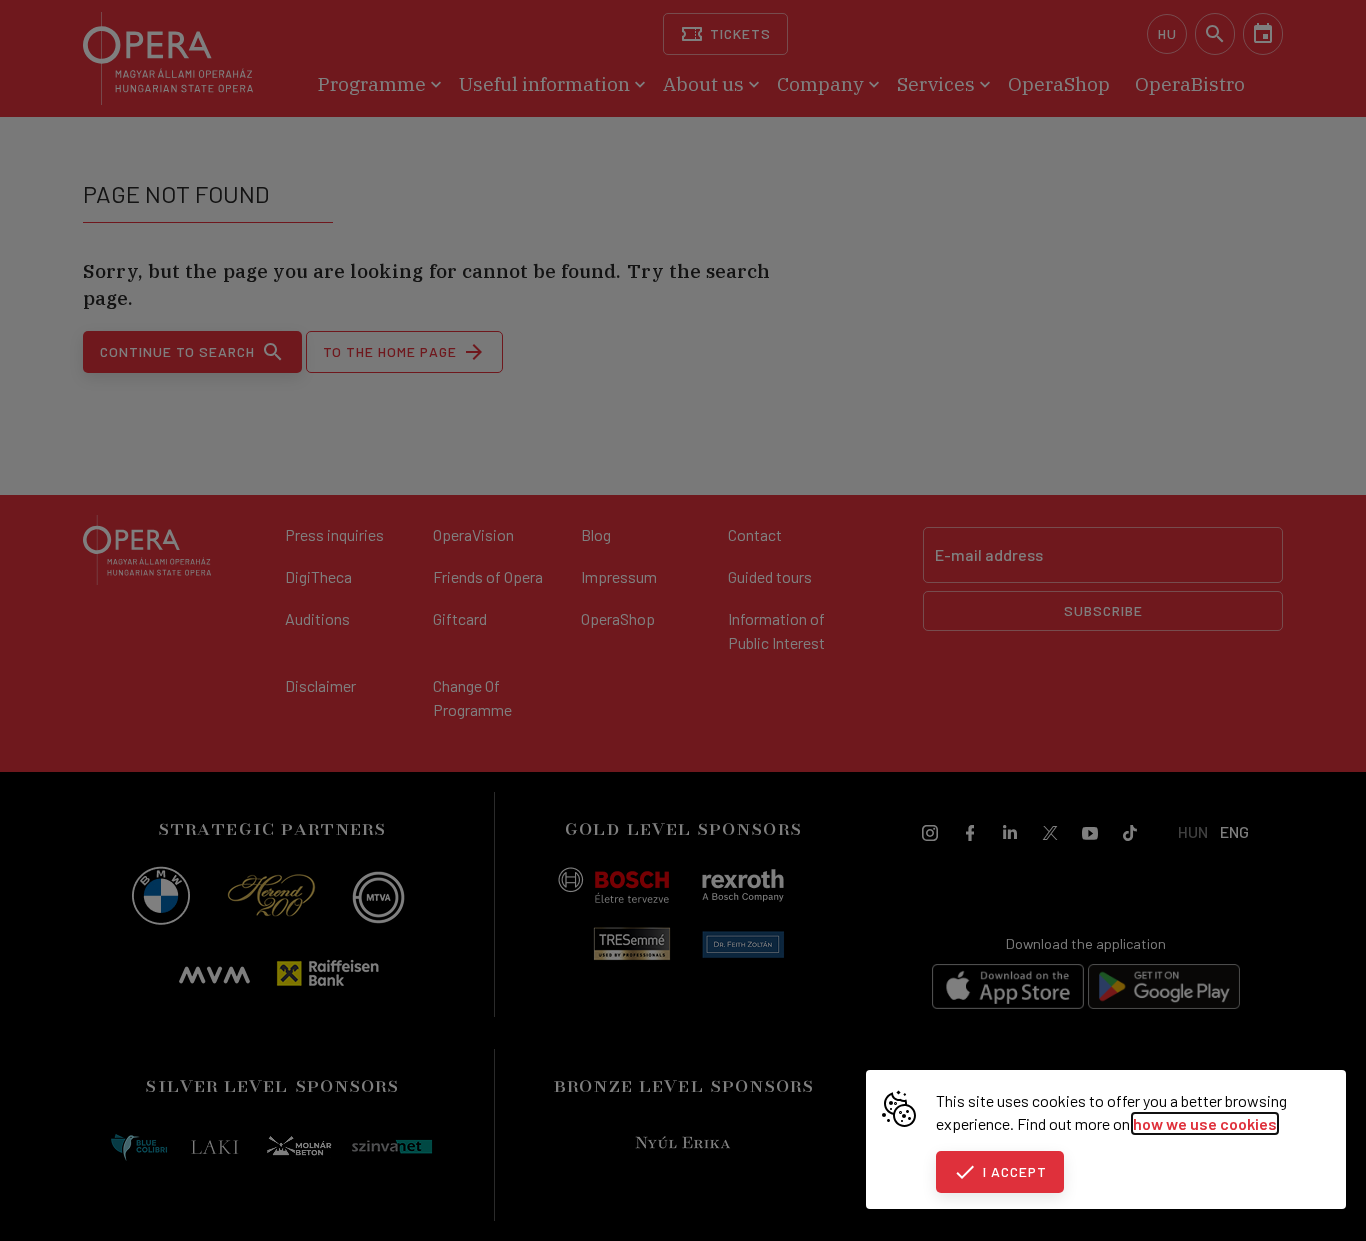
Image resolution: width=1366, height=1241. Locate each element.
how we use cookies (1205, 1123)
